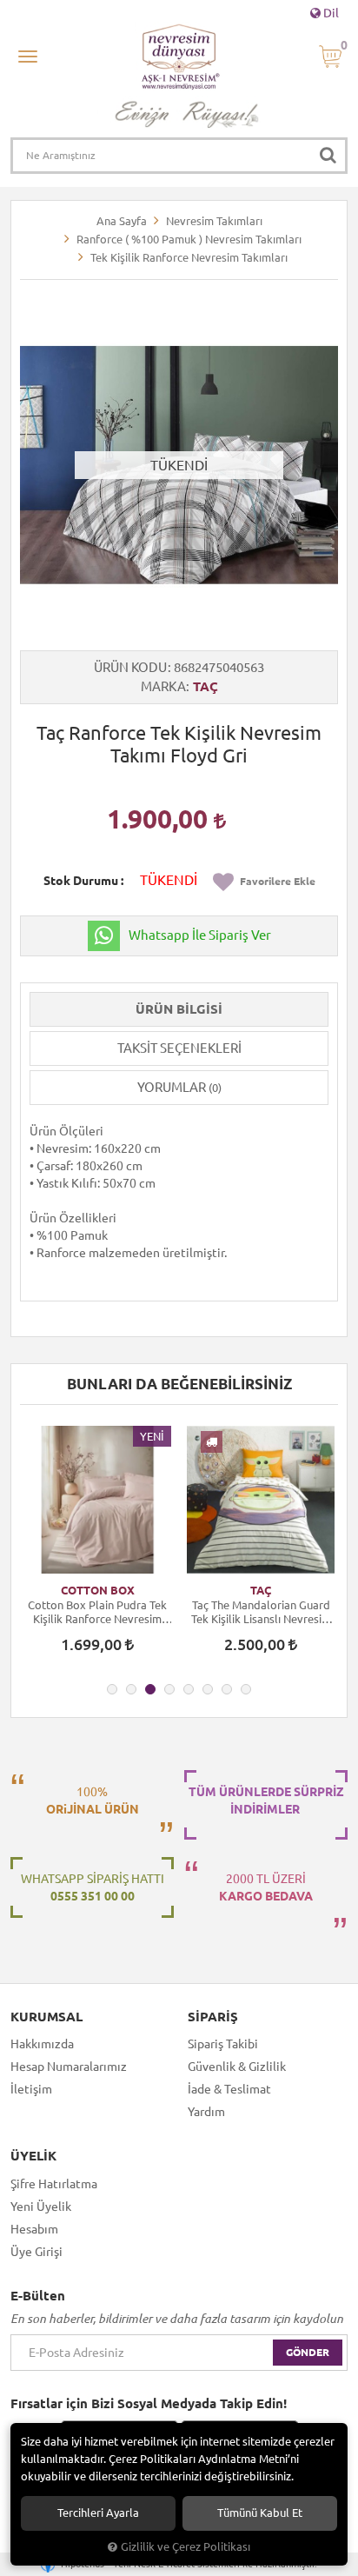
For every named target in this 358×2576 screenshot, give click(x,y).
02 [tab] (131, 1689)
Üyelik (33, 2156)
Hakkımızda (42, 2044)
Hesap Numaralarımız (69, 2067)
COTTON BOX (98, 1590)
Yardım (206, 2112)
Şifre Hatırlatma (54, 2184)
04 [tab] (169, 1689)
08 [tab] (246, 1689)
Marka (163, 686)
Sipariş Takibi (223, 2044)
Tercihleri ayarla (98, 2513)
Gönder (308, 2352)
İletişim (31, 2089)
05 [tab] (189, 1689)
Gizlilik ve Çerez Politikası (186, 2546)
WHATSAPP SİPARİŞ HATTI (93, 1887)
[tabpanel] (97, 1548)
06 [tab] (208, 1689)
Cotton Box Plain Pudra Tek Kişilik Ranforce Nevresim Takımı (97, 1612)
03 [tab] (150, 1689)
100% (93, 1801)
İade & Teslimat (229, 2089)
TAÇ (206, 686)
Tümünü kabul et (260, 2513)
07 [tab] (227, 1689)
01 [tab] (112, 1689)
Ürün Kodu (130, 667)
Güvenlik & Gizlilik (237, 2067)
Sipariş (213, 2017)
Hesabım (34, 2229)
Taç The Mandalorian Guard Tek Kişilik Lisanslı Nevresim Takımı (261, 1612)
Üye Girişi (36, 2252)
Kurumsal (46, 2017)
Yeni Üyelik (41, 2207)
